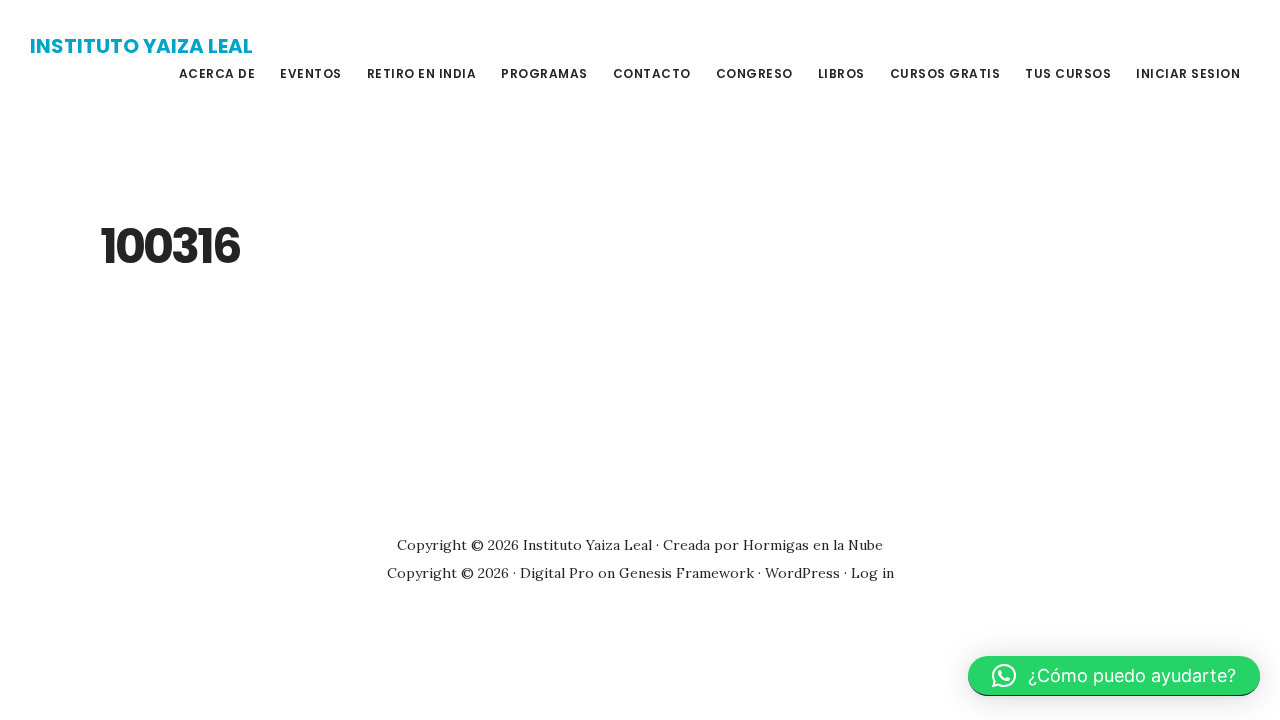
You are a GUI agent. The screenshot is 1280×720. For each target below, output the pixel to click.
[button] (1114, 676)
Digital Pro (557, 573)
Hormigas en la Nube (813, 545)
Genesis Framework (686, 573)
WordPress (802, 573)
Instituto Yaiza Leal (141, 46)
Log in (872, 573)
